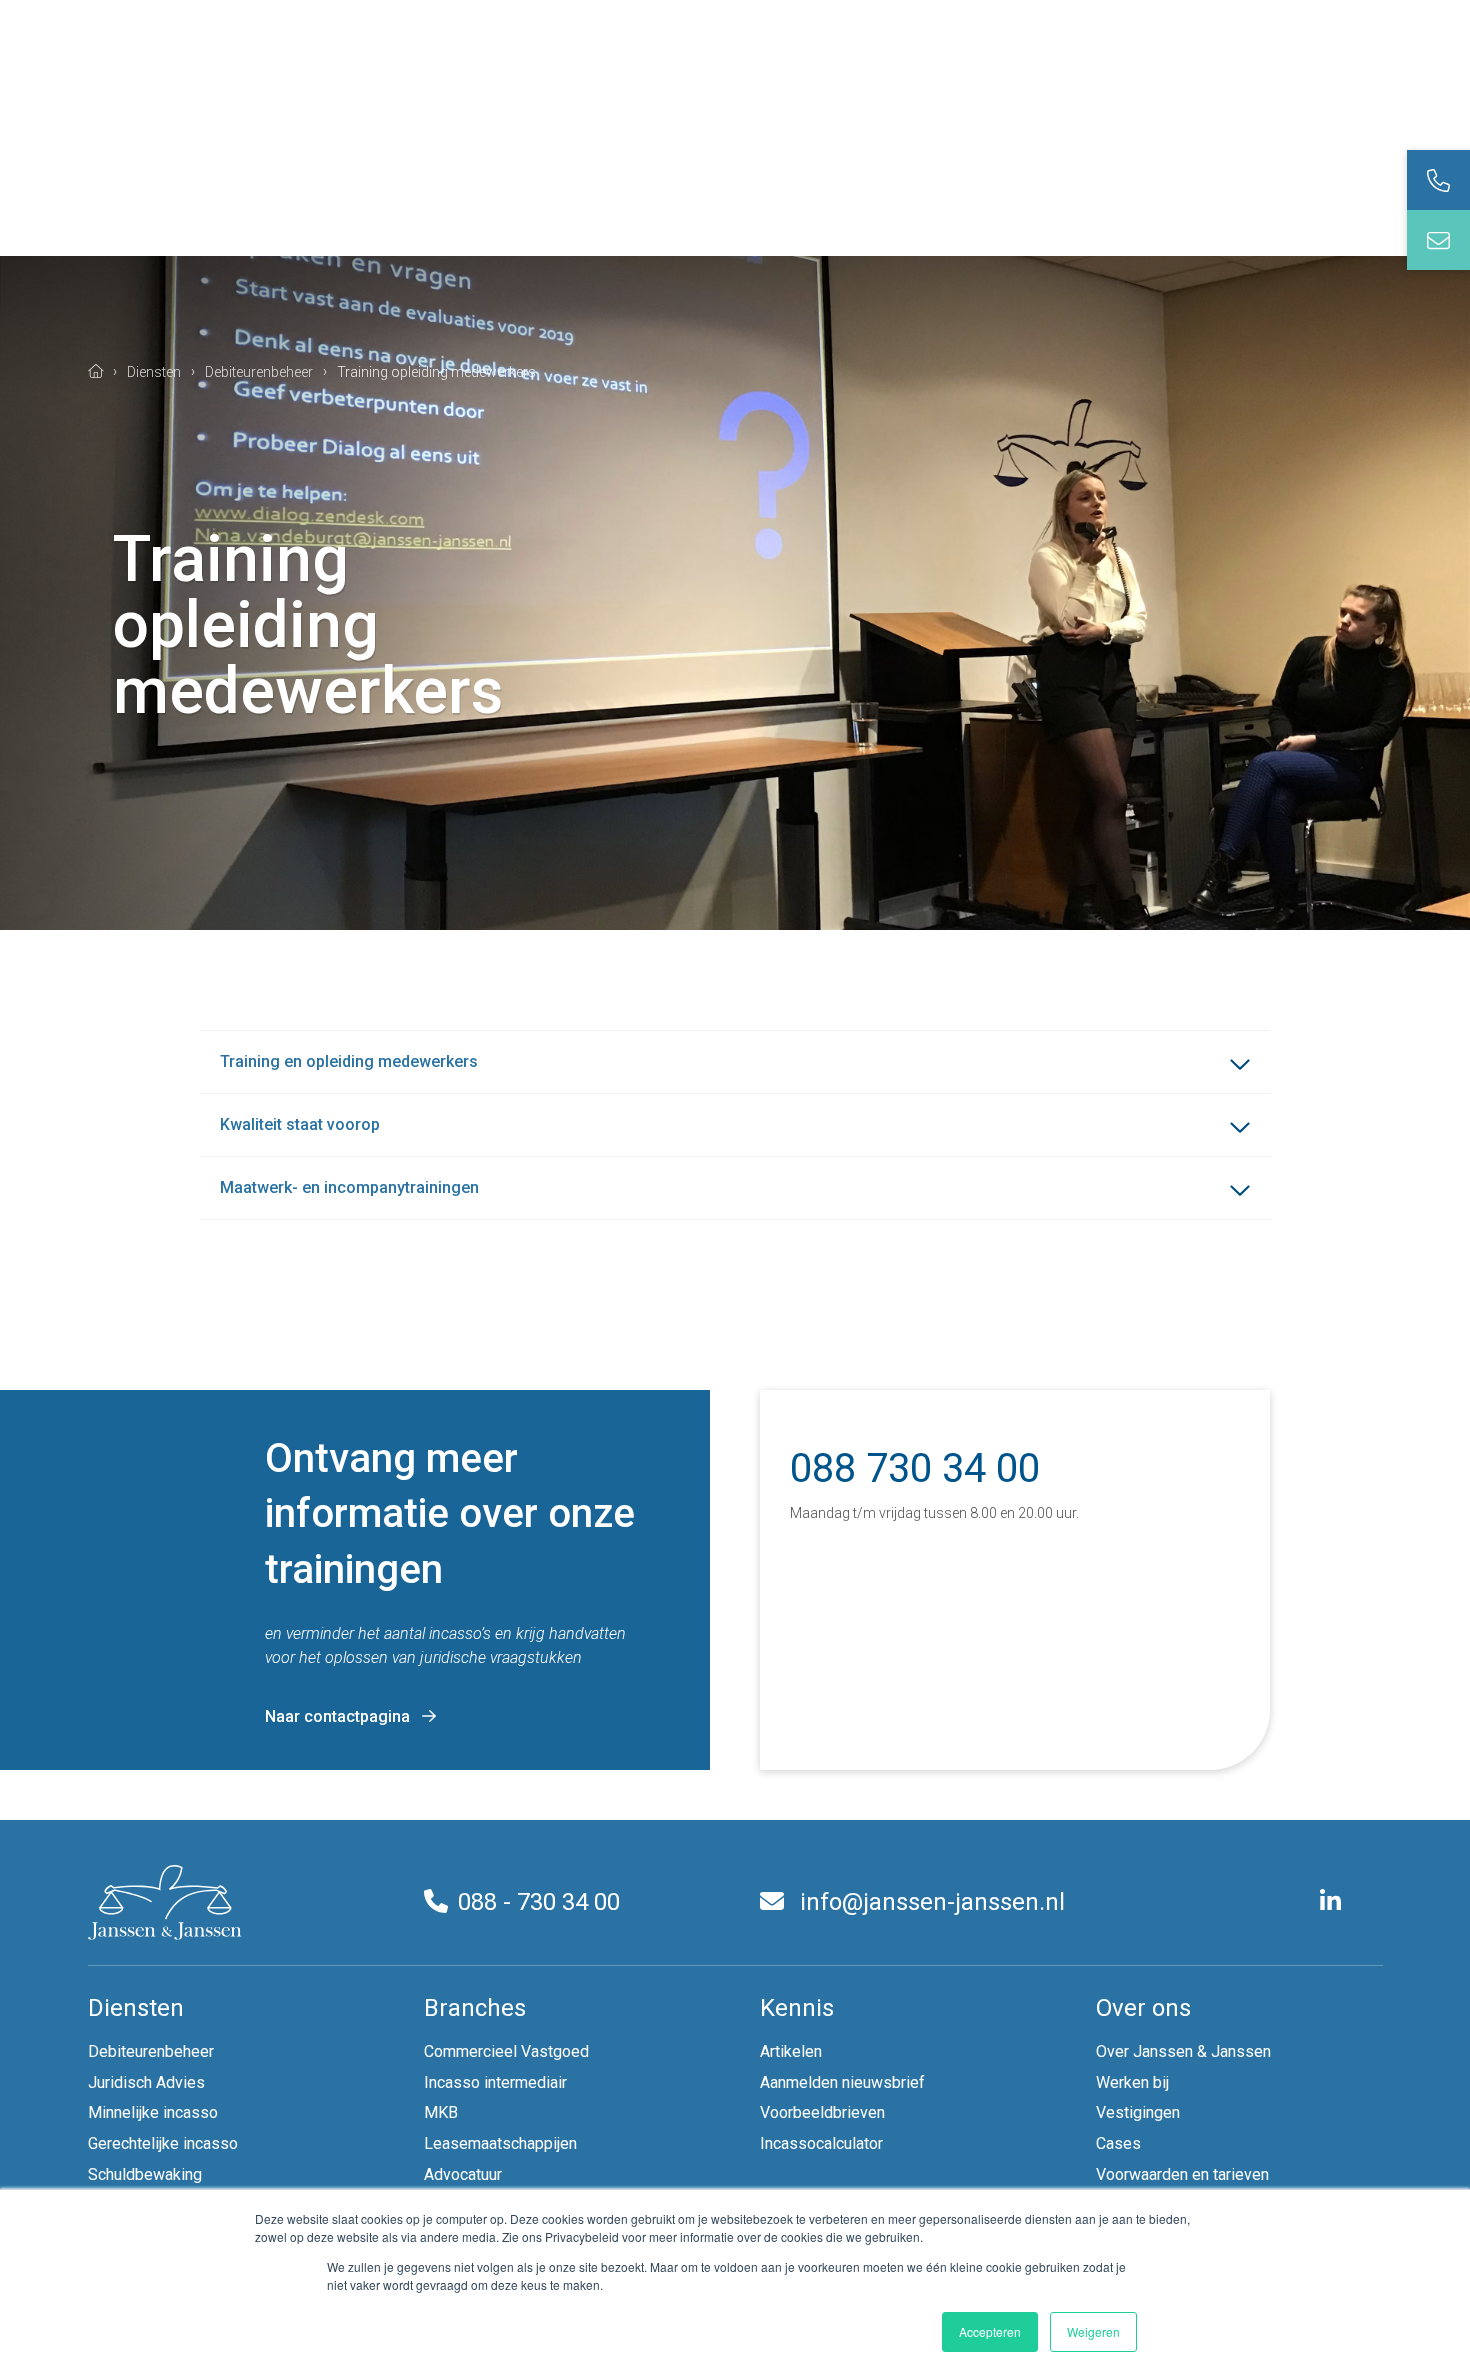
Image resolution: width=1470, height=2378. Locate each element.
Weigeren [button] (1093, 2331)
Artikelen (791, 2051)
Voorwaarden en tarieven (1182, 2174)
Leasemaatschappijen (500, 2143)
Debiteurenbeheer (151, 2051)
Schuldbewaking (145, 2174)
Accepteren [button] (990, 2331)
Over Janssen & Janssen (1183, 2051)
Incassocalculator (821, 2143)
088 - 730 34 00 (539, 1902)
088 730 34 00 (915, 1468)
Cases (1118, 2143)
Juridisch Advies (146, 2082)
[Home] (96, 371)
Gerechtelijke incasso (163, 2143)
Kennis (797, 2008)
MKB (441, 2112)
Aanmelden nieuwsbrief (842, 2082)
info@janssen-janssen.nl (929, 1902)
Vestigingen (1138, 2112)
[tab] (1438, 180)
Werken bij (1132, 2082)
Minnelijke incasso (153, 2112)
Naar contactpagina (337, 1716)
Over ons (1143, 2008)
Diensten (136, 2008)
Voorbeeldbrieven (822, 2112)
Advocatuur (463, 2174)
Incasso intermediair (495, 2082)
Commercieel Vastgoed (506, 2051)
